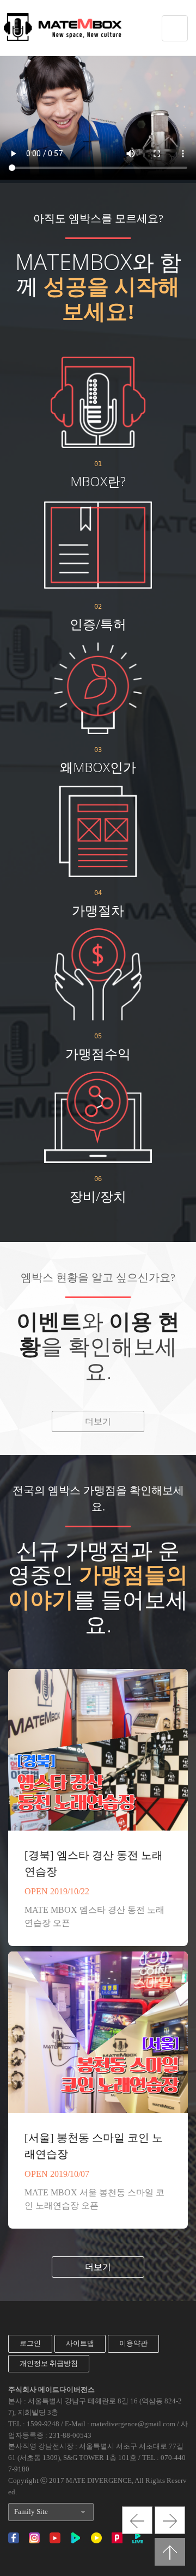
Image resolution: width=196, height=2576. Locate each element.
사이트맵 (80, 2343)
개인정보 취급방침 (49, 2363)
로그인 (30, 2343)
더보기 (98, 1421)
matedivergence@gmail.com (133, 2424)
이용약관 (133, 2343)
